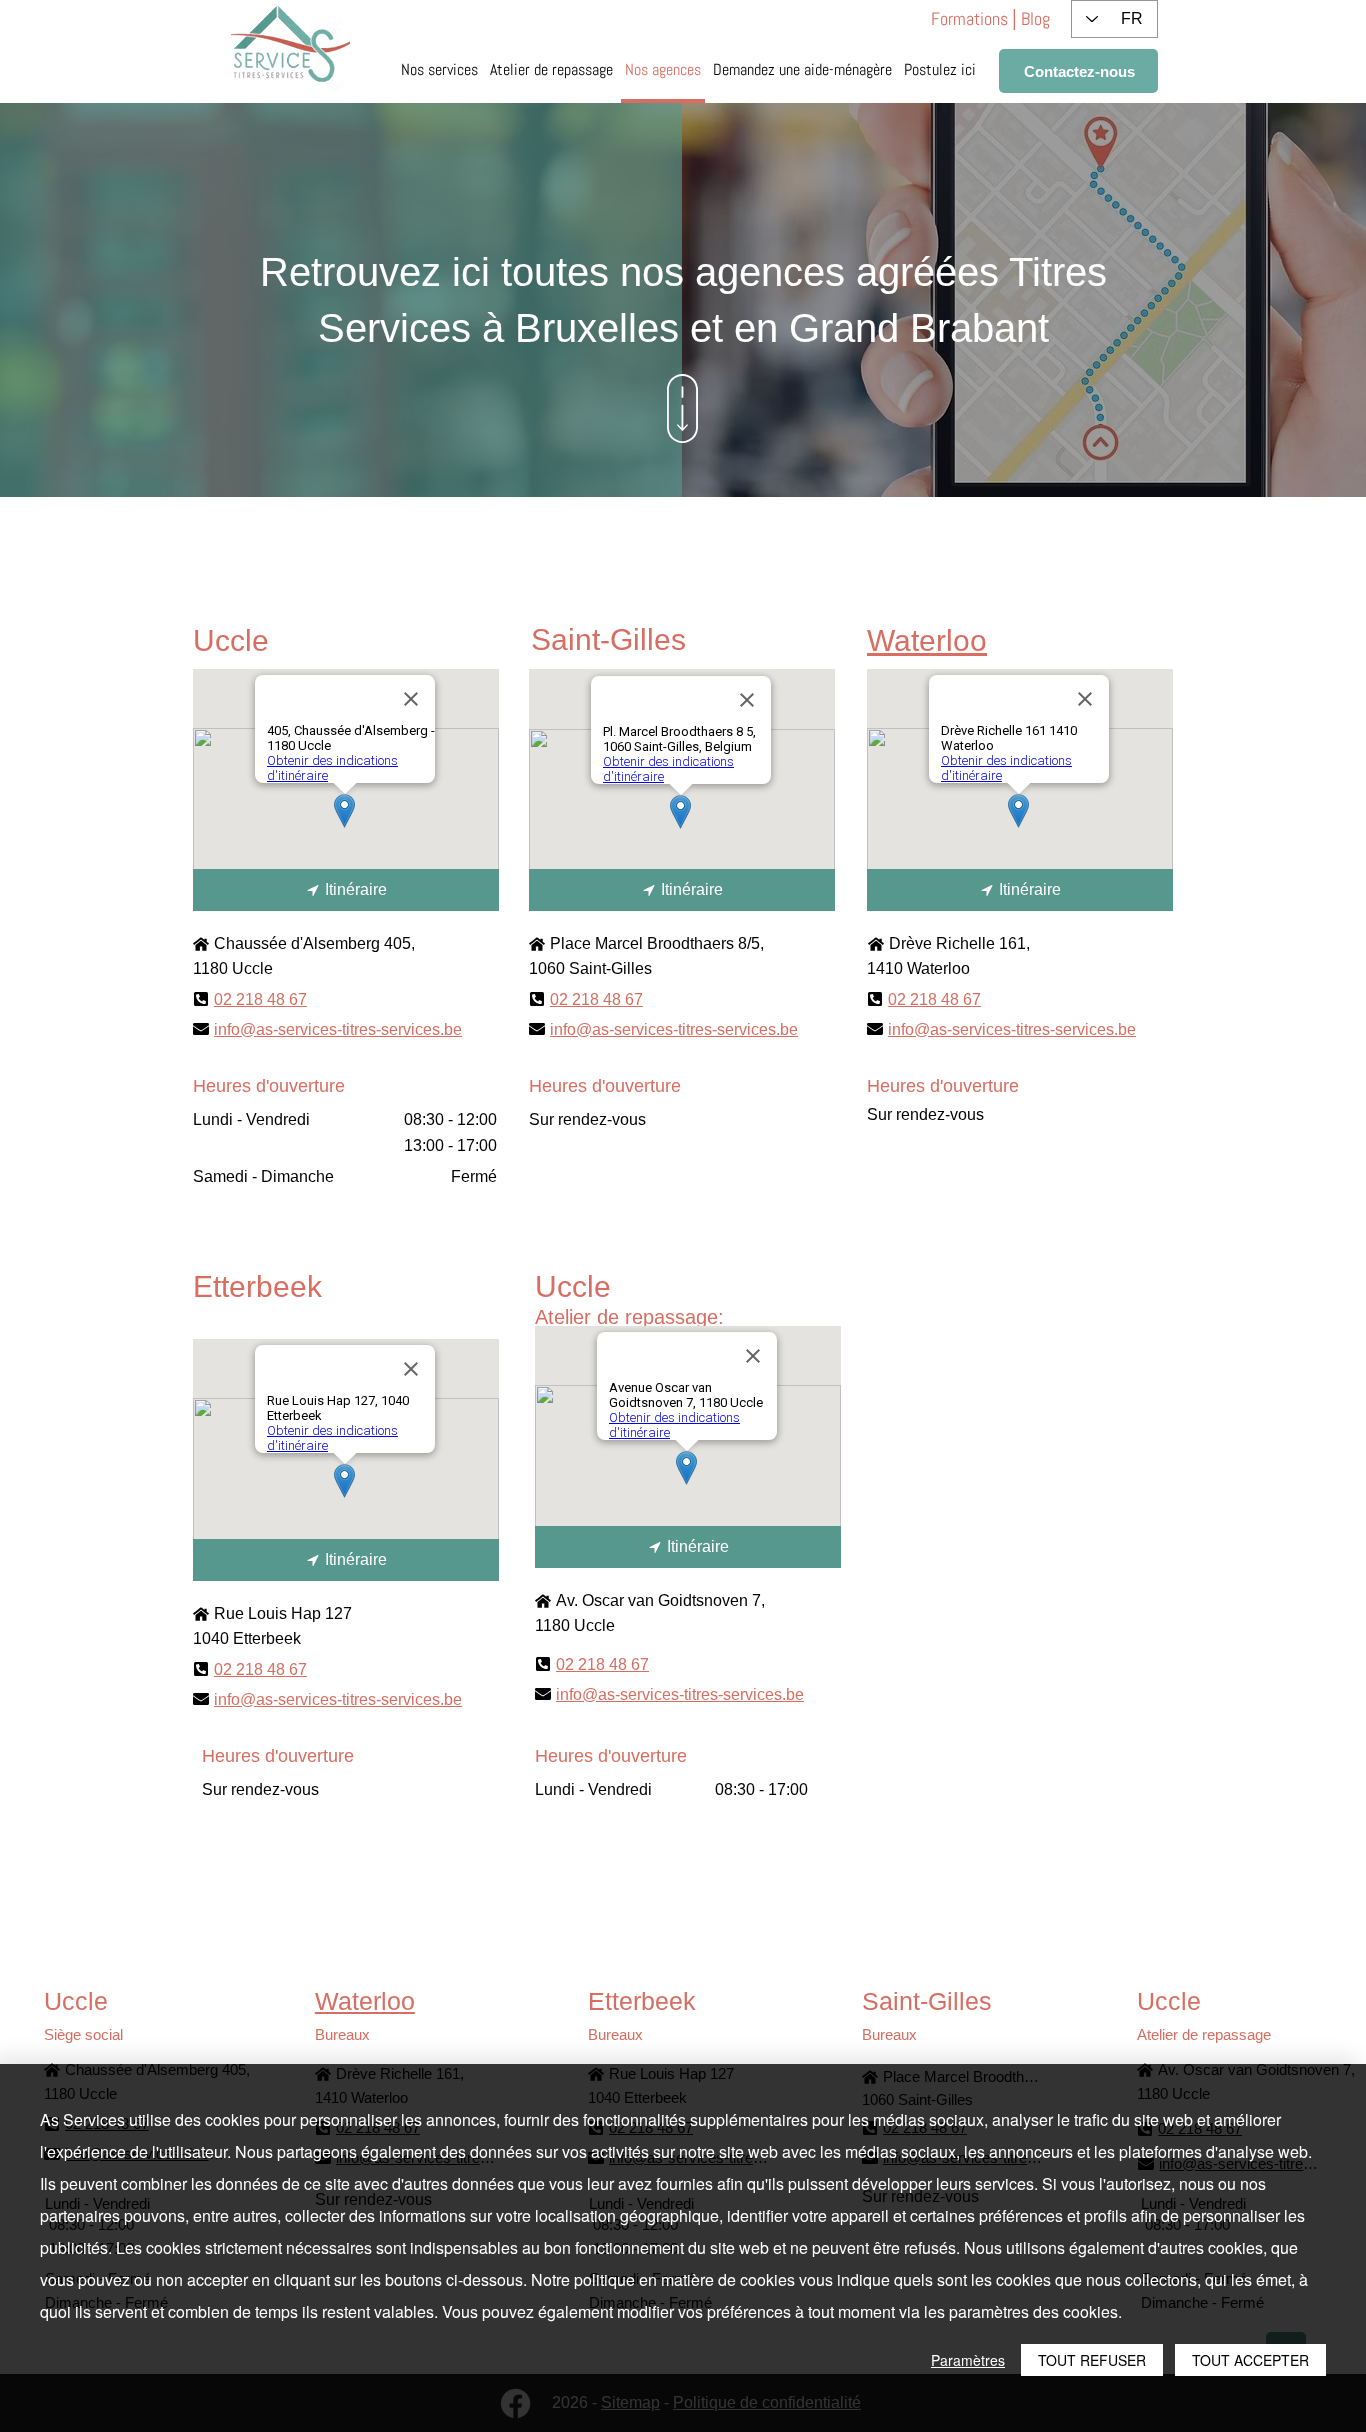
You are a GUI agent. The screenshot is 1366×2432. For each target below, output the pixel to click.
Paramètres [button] (968, 2360)
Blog (1035, 18)
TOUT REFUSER (1092, 2360)
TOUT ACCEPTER (1250, 2360)
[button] (940, 71)
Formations (969, 18)
